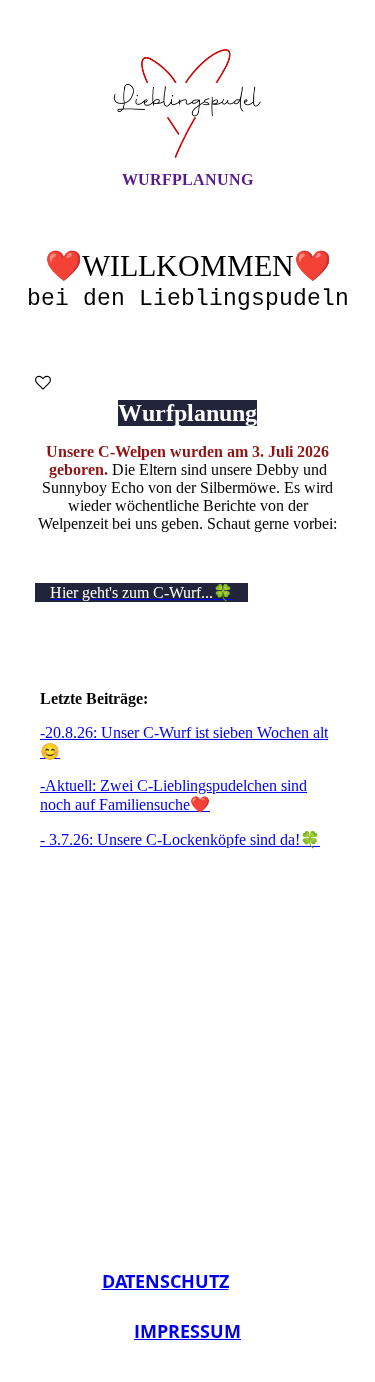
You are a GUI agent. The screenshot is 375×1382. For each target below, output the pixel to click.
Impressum (187, 1331)
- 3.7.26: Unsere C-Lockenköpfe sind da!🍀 (180, 839)
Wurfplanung (187, 179)
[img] (188, 103)
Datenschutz (165, 1281)
